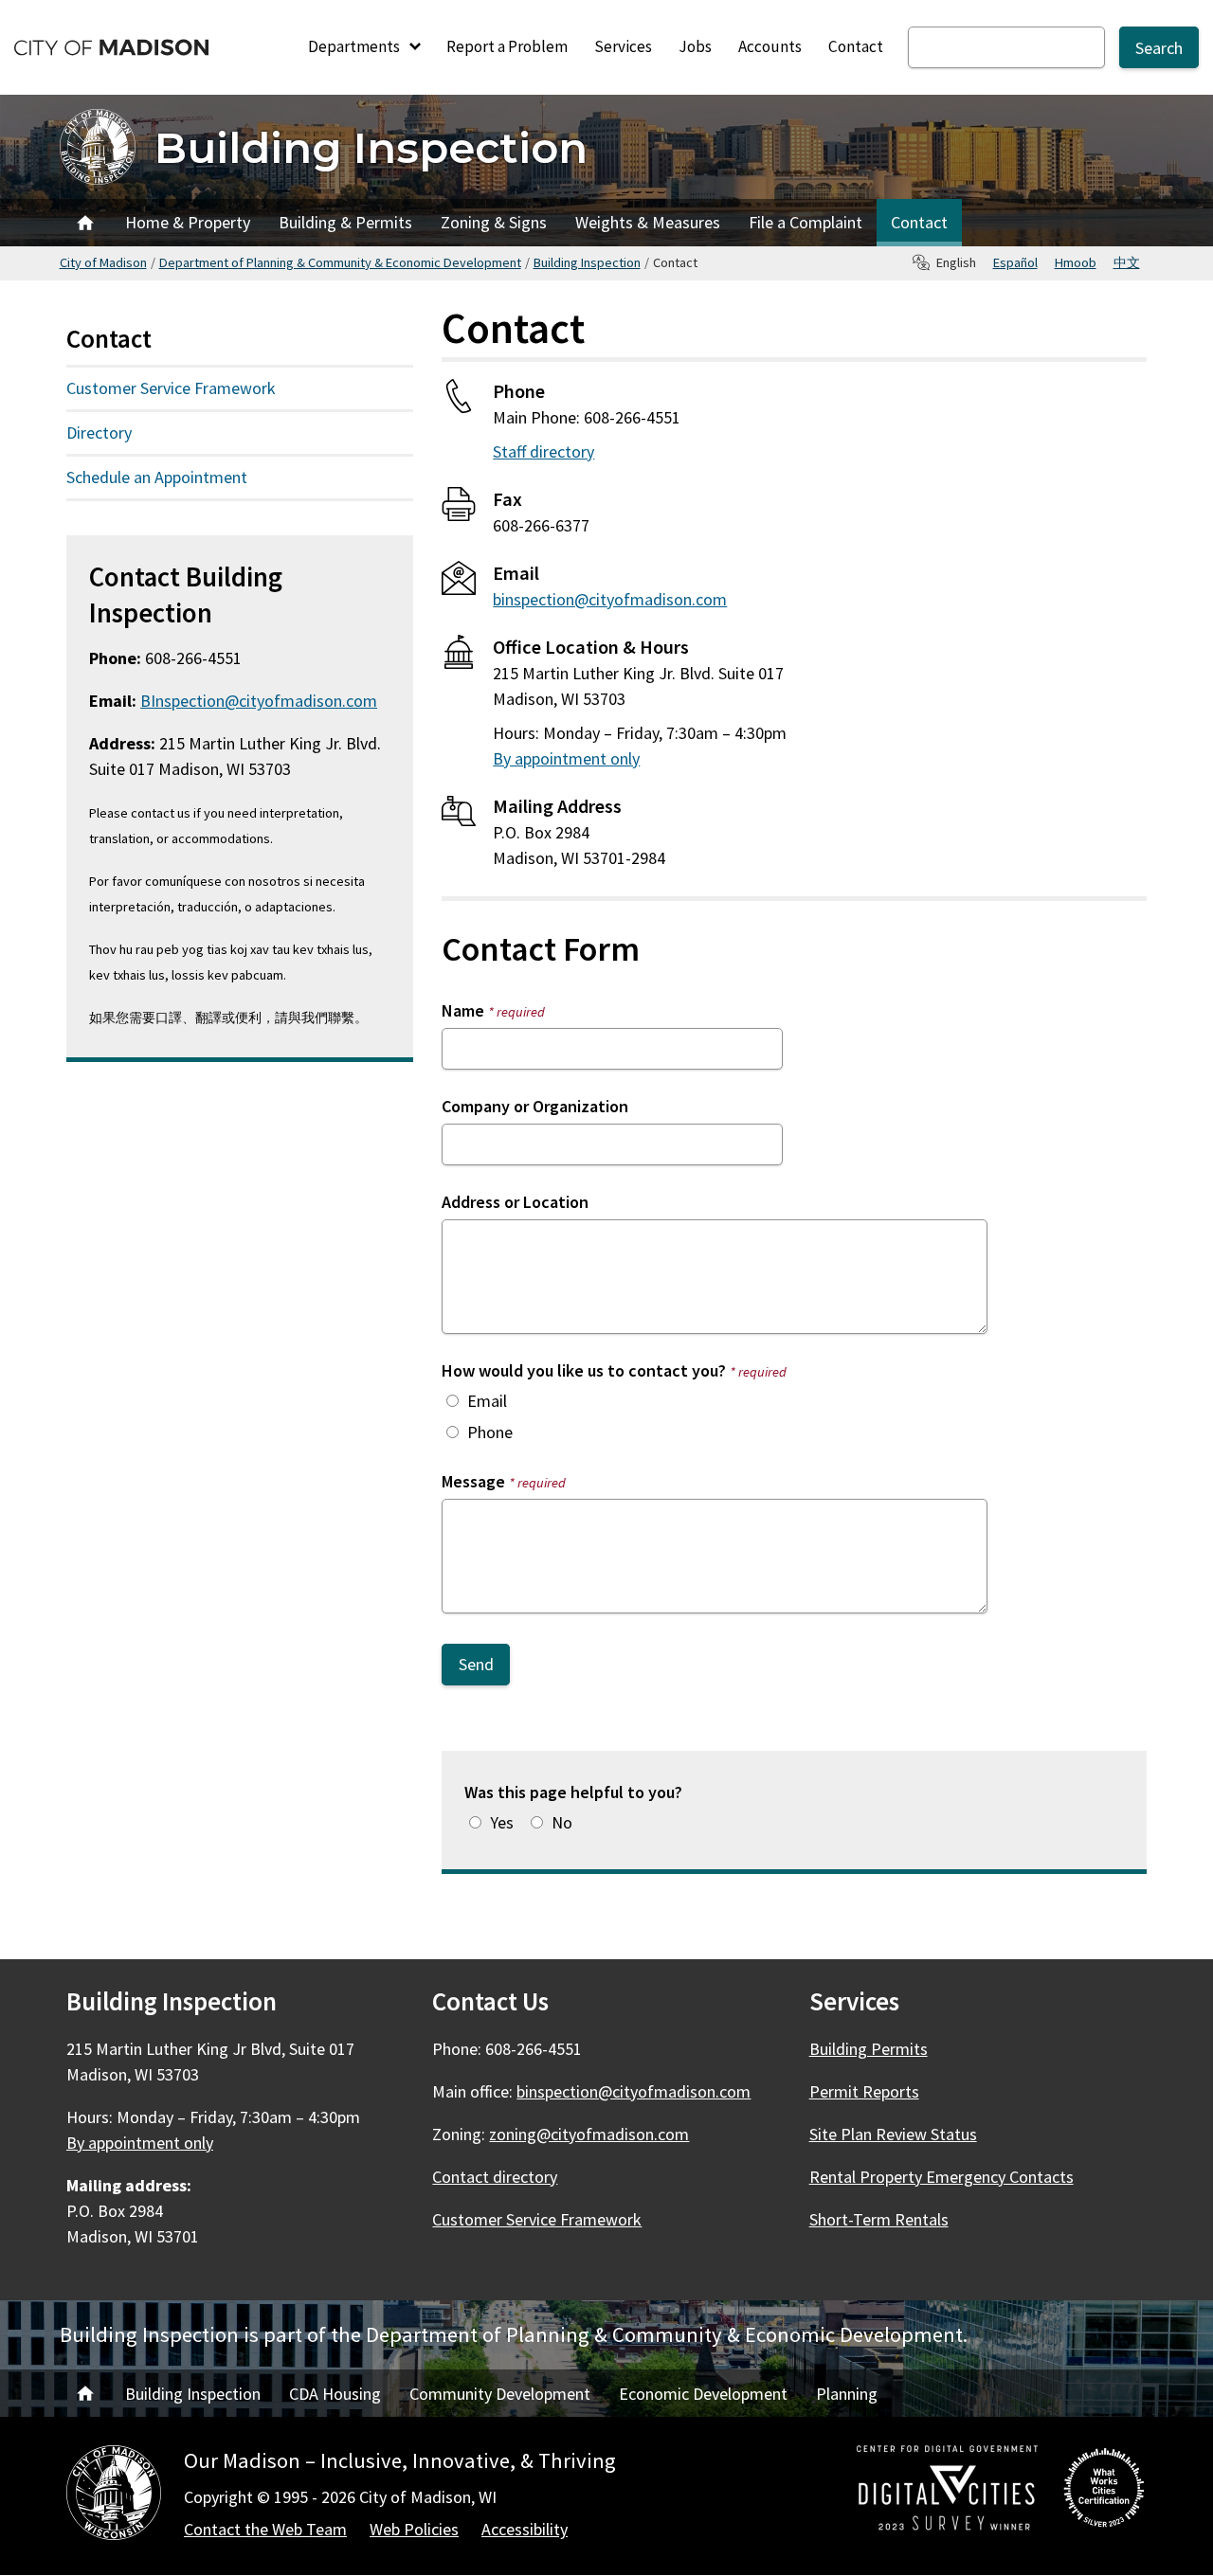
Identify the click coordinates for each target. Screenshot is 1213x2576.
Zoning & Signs (494, 222)
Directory (99, 432)
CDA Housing (335, 2394)
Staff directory (543, 451)
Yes (502, 1822)
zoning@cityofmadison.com (589, 2134)
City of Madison (103, 262)
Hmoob (1076, 262)
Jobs (695, 46)
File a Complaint (806, 222)
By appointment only (566, 758)
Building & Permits (345, 222)
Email (487, 1401)
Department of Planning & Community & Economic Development (340, 262)
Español (1015, 262)
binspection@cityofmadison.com (610, 599)
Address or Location (515, 1202)
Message (504, 1481)
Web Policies (414, 2529)
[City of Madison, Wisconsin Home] (114, 2496)
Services (623, 46)
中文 (1127, 262)
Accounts (770, 46)
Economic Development (703, 2394)
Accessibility (525, 2529)
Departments (355, 46)
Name (493, 1010)
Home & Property (188, 222)
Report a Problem (507, 46)
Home (85, 223)
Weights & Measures (648, 222)
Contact (856, 46)
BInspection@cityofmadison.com (259, 701)
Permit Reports (864, 2091)
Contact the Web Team (265, 2529)
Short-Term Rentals (879, 2219)
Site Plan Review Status (893, 2134)
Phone (490, 1432)
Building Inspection (371, 147)
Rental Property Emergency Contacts (941, 2177)
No (562, 1822)
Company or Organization (535, 1106)
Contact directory (495, 2177)
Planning (847, 2394)
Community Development (500, 2394)
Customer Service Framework (171, 388)
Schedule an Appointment (157, 477)
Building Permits (869, 2049)
